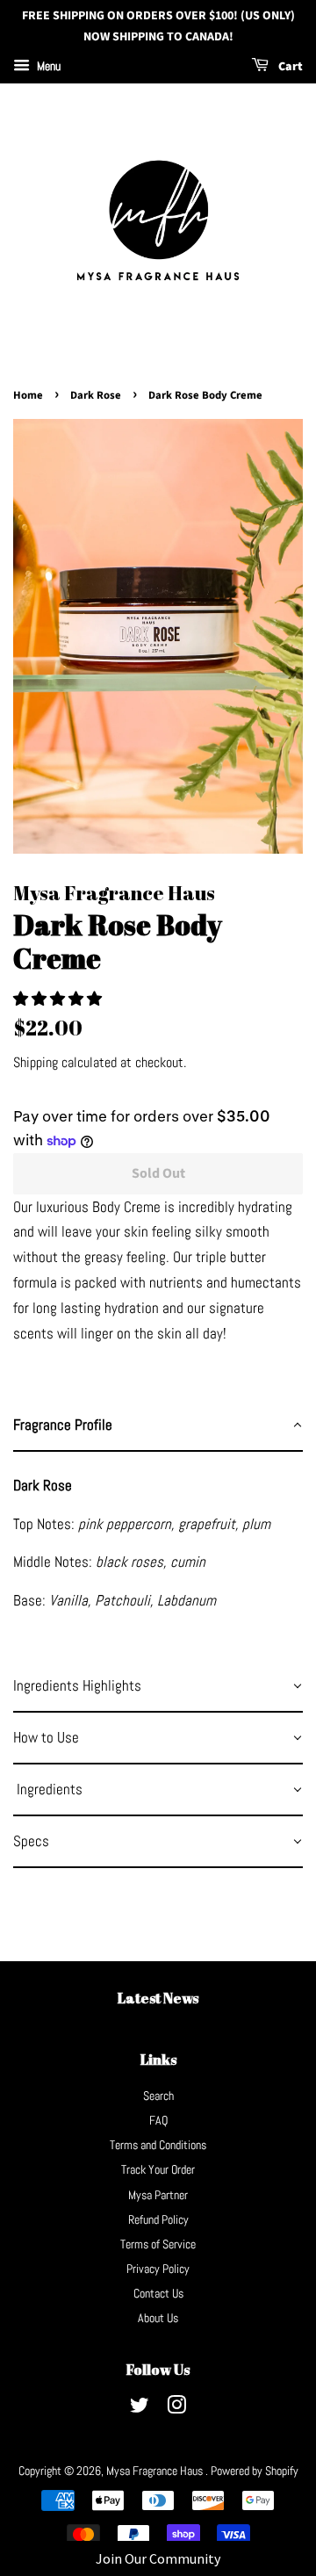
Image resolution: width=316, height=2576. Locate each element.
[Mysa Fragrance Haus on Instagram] (176, 2408)
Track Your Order (158, 2169)
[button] (59, 999)
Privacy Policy (158, 2269)
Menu (47, 66)
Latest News (158, 1998)
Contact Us (158, 2293)
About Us (158, 2318)
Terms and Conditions (158, 2145)
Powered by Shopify (255, 2471)
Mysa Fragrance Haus (156, 2471)
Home (28, 395)
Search (158, 2096)
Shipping (36, 1062)
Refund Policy (158, 2219)
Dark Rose (96, 395)
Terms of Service (158, 2244)
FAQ (158, 2120)
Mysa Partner (158, 2195)
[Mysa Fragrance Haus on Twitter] (140, 2408)
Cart (289, 67)
